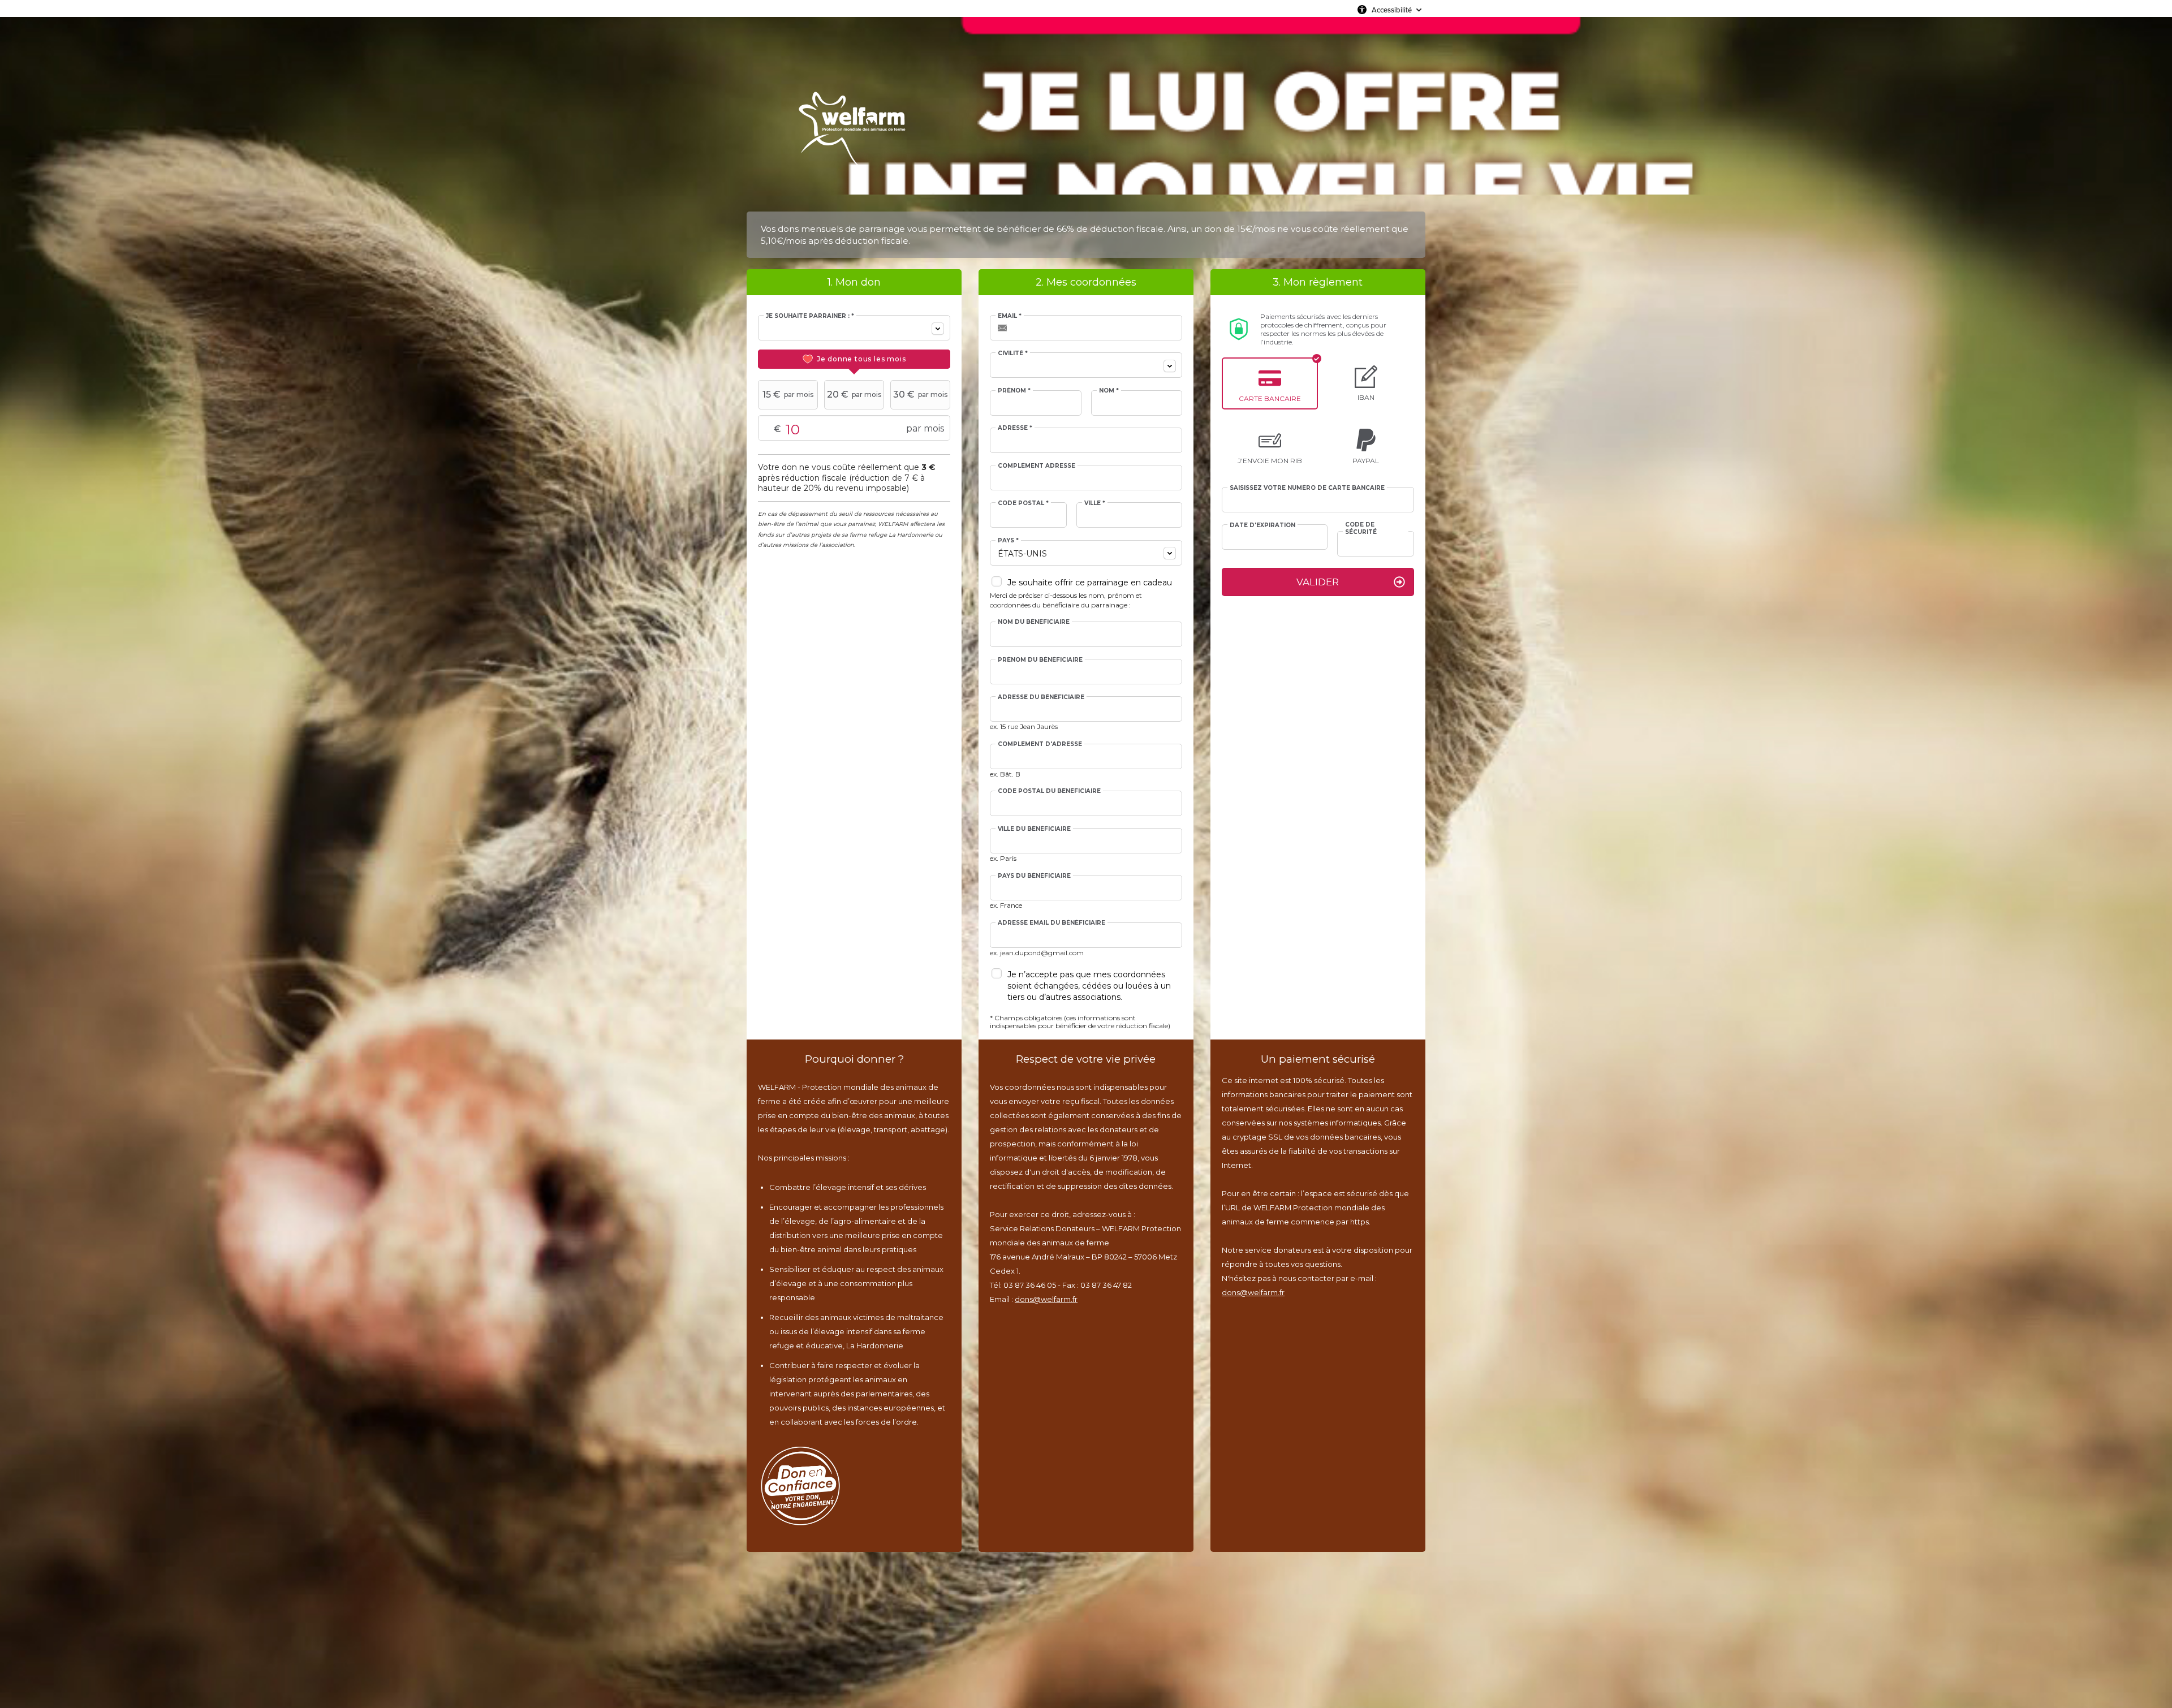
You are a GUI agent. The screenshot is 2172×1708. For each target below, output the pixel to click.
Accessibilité (1392, 10)
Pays (1008, 541)
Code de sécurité (1361, 528)
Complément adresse (1037, 466)
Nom (1109, 391)
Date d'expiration (1262, 525)
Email (1010, 316)
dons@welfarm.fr (1046, 1299)
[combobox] (854, 328)
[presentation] (854, 359)
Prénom (1014, 391)
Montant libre (829, 429)
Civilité (1013, 353)
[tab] (854, 359)
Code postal (1023, 503)
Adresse (1015, 428)
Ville (1095, 503)
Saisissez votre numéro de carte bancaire (1307, 488)
